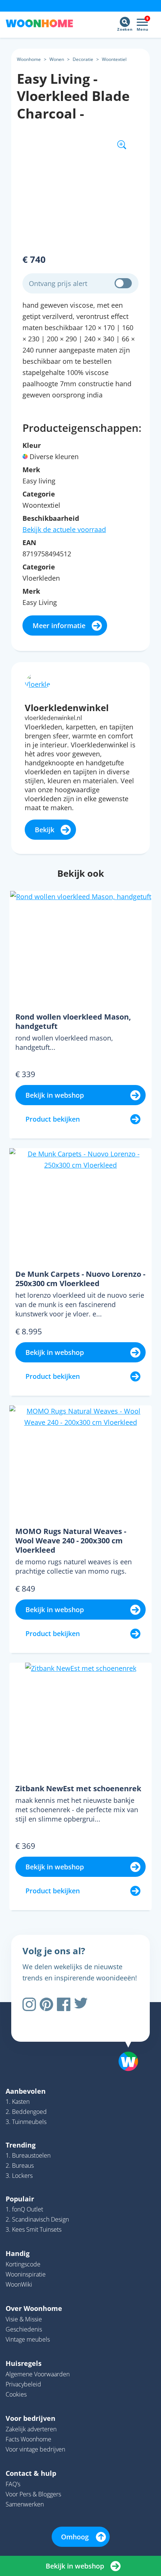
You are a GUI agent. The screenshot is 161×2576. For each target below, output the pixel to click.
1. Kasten (18, 2102)
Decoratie (83, 59)
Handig (18, 2253)
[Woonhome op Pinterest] (46, 2004)
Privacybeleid (23, 2384)
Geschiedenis (24, 2329)
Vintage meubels (28, 2339)
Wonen (57, 59)
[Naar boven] (125, 2042)
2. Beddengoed (26, 2112)
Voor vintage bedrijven (35, 2449)
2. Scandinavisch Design (37, 2219)
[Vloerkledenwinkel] (38, 680)
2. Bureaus (20, 2165)
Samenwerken (25, 2504)
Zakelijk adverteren (31, 2429)
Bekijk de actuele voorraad (64, 529)
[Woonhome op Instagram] (29, 2004)
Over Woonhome (34, 2308)
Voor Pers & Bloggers (33, 2494)
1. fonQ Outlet (24, 2209)
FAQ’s (13, 2484)
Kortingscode (23, 2264)
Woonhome (29, 59)
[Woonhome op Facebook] (64, 2004)
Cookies (16, 2394)
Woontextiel (114, 59)
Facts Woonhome (28, 2439)
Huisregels (24, 2363)
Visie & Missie (24, 2319)
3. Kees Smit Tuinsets (34, 2229)
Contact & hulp (31, 2473)
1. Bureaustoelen (28, 2155)
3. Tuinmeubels (26, 2122)
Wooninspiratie (26, 2274)
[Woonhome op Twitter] (81, 2004)
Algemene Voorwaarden (38, 2374)
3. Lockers (19, 2176)
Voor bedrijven (31, 2418)
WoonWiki (19, 2284)
